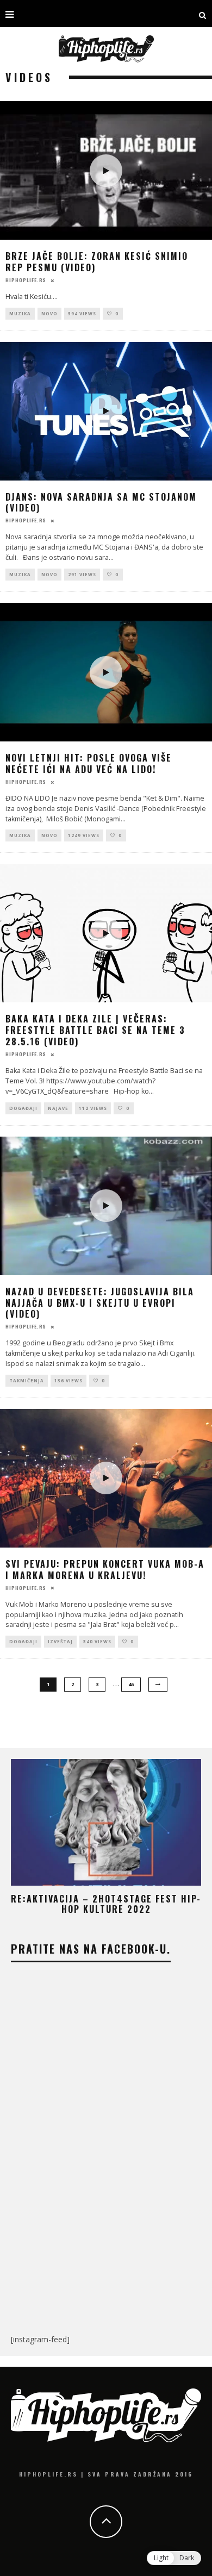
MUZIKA (20, 313)
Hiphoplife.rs (26, 279)
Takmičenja (27, 1380)
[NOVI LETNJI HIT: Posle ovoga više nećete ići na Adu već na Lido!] (106, 672)
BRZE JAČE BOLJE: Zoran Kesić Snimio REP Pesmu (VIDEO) (97, 262)
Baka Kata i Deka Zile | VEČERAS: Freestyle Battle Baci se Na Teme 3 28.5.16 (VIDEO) (95, 1030)
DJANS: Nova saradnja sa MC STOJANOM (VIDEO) (101, 503)
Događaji (23, 1108)
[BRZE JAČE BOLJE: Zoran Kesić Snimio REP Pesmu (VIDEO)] (106, 170)
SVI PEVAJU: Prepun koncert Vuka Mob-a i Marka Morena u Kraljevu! (105, 1570)
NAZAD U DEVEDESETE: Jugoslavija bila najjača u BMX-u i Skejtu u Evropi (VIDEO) (100, 1303)
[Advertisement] (106, 2236)
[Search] (203, 14)
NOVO (49, 313)
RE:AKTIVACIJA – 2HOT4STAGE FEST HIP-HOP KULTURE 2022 (106, 1904)
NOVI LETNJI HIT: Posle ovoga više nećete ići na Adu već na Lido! (89, 763)
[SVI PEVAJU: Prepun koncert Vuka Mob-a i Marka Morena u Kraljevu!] (106, 1478)
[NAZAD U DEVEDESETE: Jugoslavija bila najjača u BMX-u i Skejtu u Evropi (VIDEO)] (106, 1206)
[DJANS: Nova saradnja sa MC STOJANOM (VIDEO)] (106, 411)
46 (131, 1684)
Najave (58, 1108)
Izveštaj (60, 1641)
